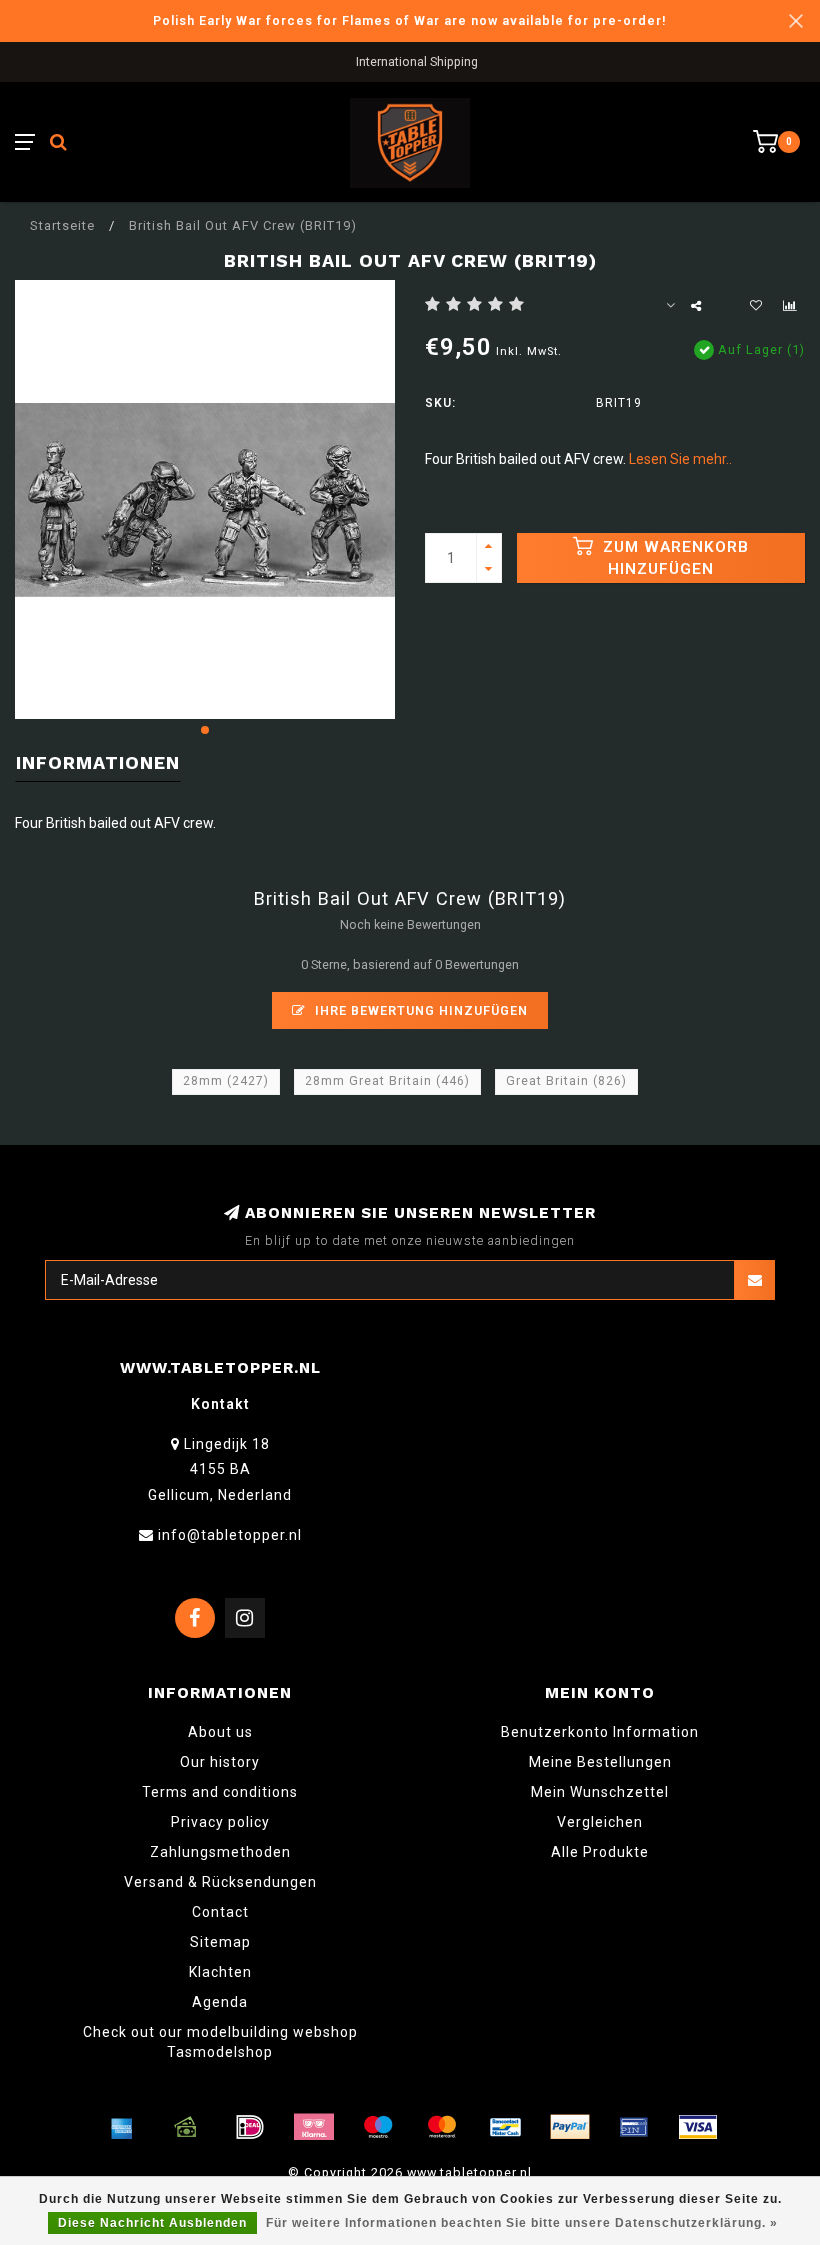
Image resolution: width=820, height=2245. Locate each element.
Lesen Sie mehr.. (680, 459)
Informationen (98, 762)
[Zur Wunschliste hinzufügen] (756, 306)
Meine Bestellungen (600, 1762)
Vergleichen (600, 1822)
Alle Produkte (600, 1852)
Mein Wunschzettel (600, 1792)
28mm (226, 1081)
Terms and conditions (220, 1792)
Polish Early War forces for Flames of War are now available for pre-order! (410, 20)
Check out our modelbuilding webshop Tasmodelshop (220, 2042)
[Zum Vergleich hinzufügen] (790, 306)
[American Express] (122, 2127)
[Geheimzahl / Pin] (634, 2127)
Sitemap (220, 1942)
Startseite (62, 225)
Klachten (220, 1972)
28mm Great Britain (387, 1081)
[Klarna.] (314, 2127)
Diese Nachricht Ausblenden (152, 2223)
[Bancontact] (506, 2127)
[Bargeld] (186, 2127)
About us (220, 1732)
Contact (220, 1912)
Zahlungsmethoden (220, 1852)
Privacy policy (220, 1822)
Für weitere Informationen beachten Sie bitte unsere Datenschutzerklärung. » (522, 2223)
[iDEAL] (250, 2127)
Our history (220, 1762)
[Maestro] (378, 2127)
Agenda (220, 2002)
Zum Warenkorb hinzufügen (673, 558)
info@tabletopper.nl (230, 1535)
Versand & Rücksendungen (220, 1882)
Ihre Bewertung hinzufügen (419, 1010)
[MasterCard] (442, 2127)
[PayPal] (570, 2127)
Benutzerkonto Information (600, 1732)
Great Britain (566, 1081)
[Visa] (698, 2127)
